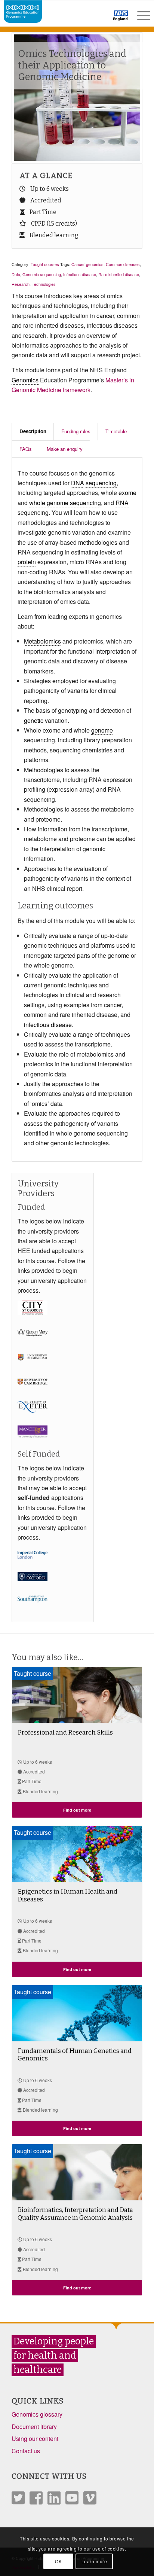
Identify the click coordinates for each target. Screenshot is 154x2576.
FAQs (26, 449)
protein (27, 562)
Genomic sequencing (42, 274)
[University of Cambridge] (41, 1394)
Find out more (77, 1810)
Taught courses (45, 264)
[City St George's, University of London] (41, 1320)
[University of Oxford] (41, 1586)
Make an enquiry (65, 449)
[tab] (33, 431)
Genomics (25, 380)
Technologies (44, 284)
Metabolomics (42, 641)
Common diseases (123, 264)
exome (127, 493)
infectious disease (48, 1025)
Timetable (116, 431)
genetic (34, 720)
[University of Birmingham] (41, 1370)
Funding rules (76, 431)
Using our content (35, 2439)
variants (78, 690)
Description (33, 431)
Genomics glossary (37, 2414)
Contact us (26, 2451)
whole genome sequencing (65, 503)
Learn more (94, 2561)
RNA (122, 503)
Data (16, 274)
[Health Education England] (101, 19)
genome (102, 730)
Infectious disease (80, 274)
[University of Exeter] (41, 1419)
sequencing (101, 483)
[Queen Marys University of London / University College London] (41, 1345)
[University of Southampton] (41, 1611)
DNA (78, 483)
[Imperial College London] (41, 1567)
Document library (34, 2427)
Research (21, 284)
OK (58, 2561)
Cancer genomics (87, 264)
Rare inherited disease (119, 274)
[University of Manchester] (41, 1444)
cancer (105, 316)
